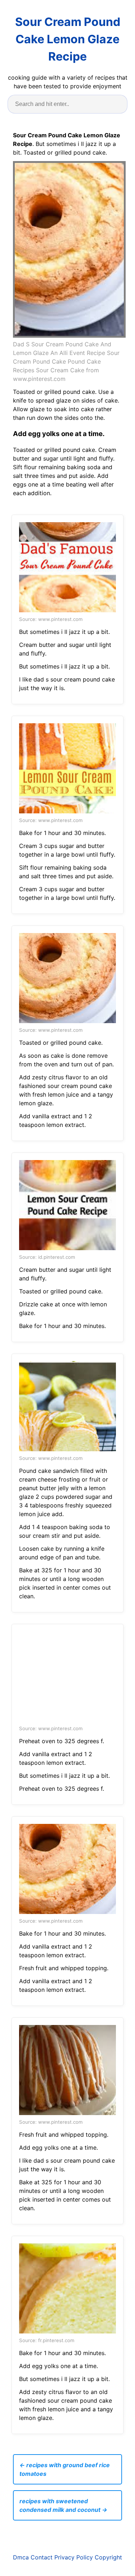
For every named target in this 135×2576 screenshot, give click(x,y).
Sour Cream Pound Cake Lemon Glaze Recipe (68, 39)
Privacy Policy (74, 2557)
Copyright (108, 2557)
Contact (42, 2557)
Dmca (21, 2557)
